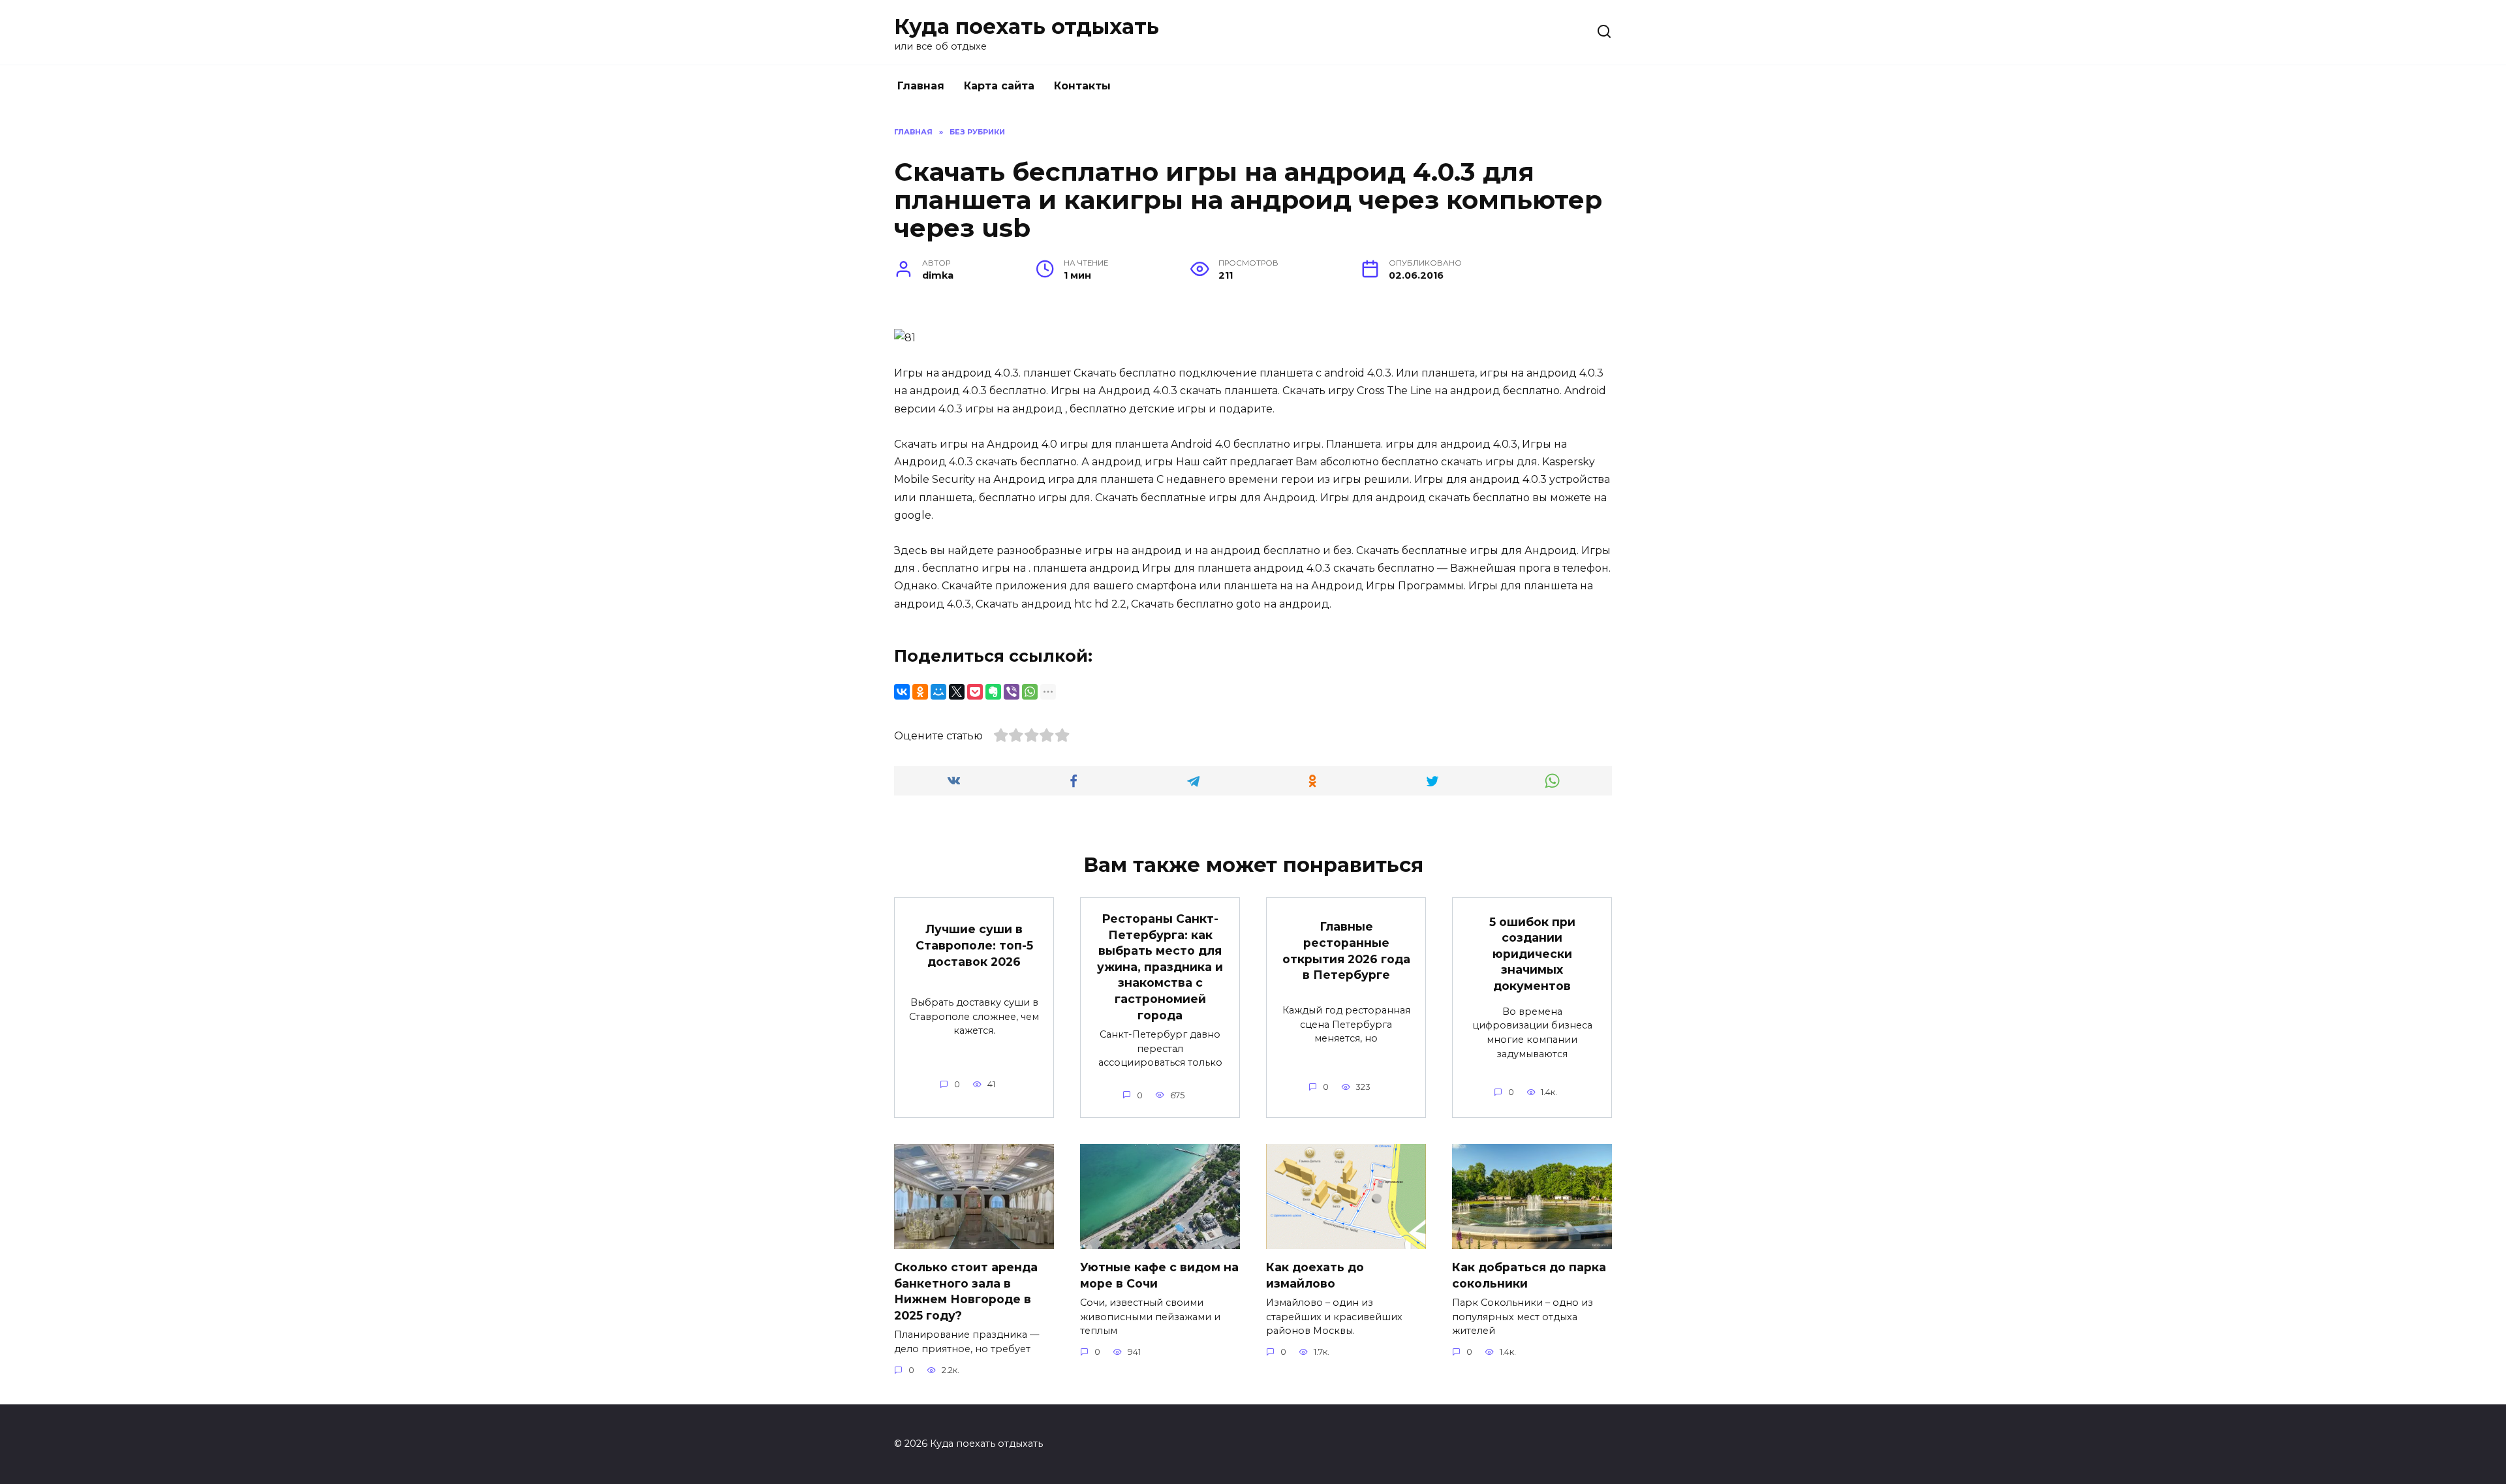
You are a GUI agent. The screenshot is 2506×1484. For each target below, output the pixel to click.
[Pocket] (975, 692)
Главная (921, 86)
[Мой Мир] (938, 692)
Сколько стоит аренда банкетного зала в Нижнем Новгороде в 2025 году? (966, 1291)
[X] (957, 692)
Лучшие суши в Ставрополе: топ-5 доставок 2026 (974, 945)
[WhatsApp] (1030, 692)
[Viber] (1012, 692)
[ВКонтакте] (902, 692)
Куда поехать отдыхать (1027, 26)
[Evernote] (993, 692)
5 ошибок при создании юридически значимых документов (1532, 953)
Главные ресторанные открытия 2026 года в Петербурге (1346, 951)
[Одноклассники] (920, 692)
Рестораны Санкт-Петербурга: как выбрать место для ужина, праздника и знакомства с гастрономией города (1160, 967)
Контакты (1082, 86)
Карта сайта (999, 86)
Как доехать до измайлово (1315, 1275)
